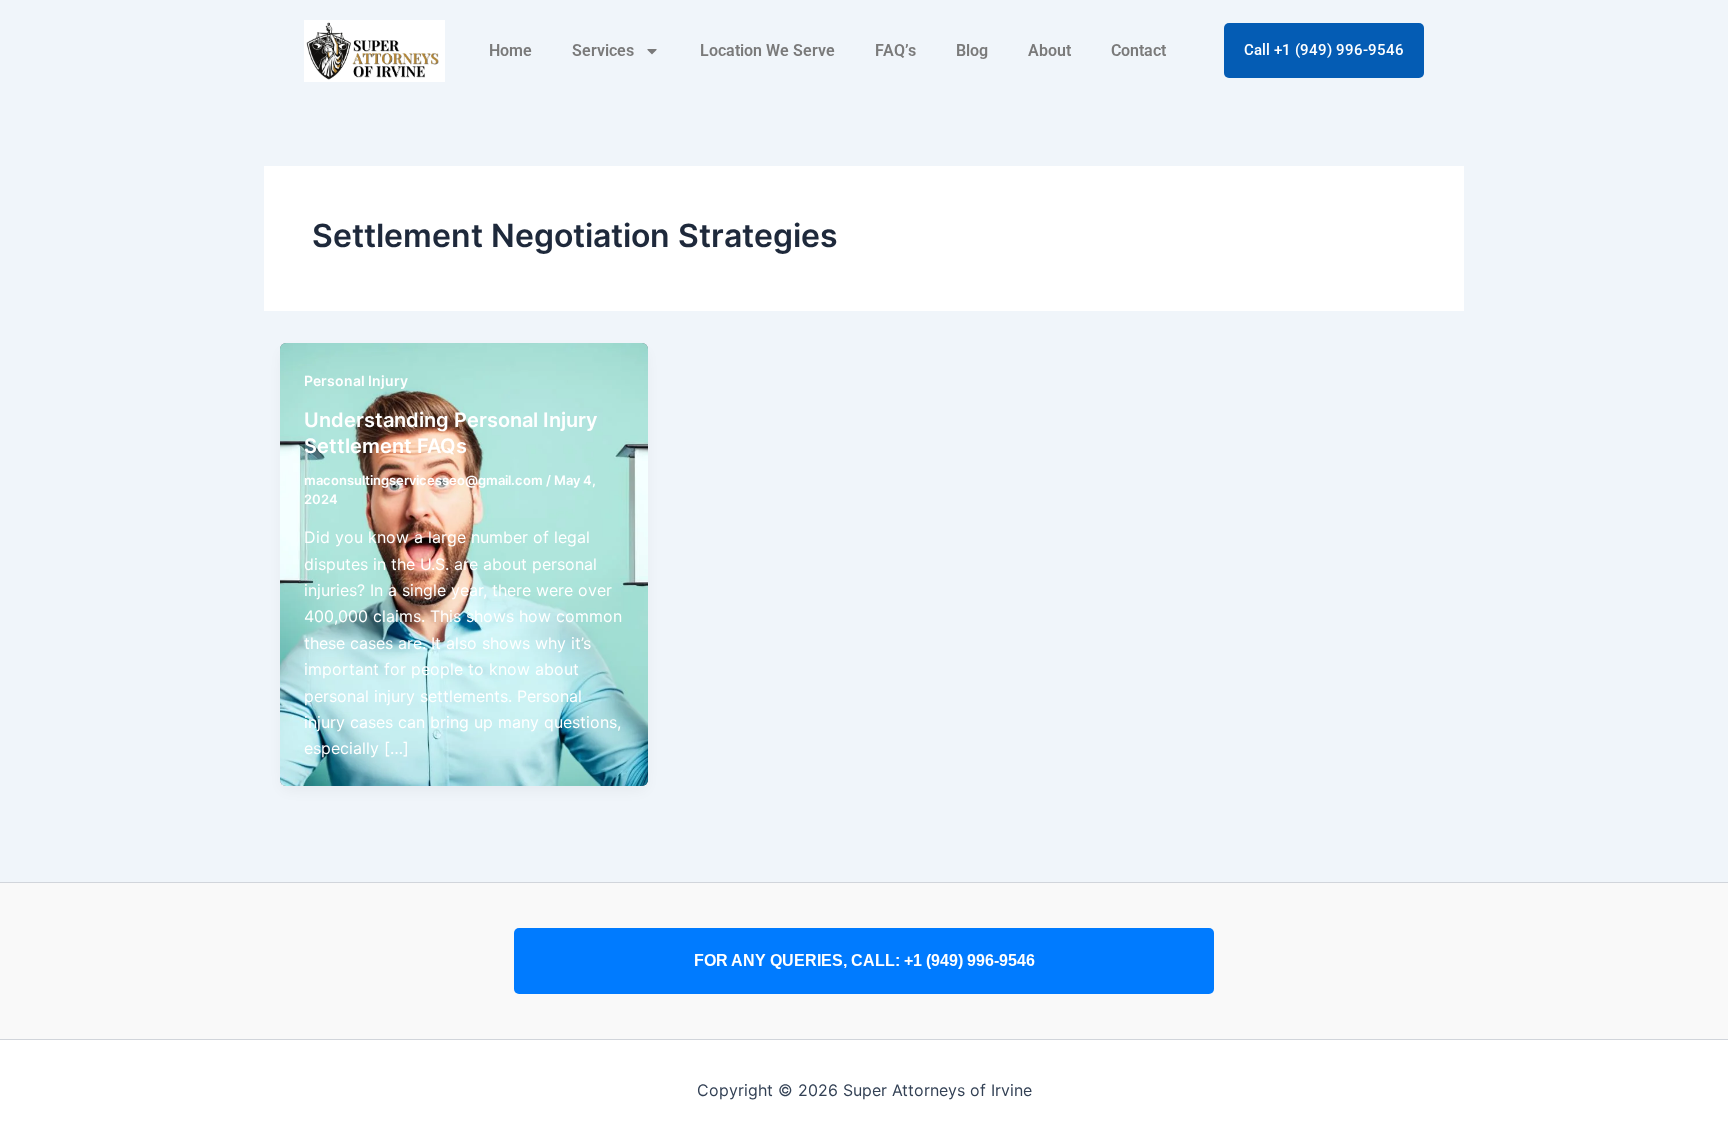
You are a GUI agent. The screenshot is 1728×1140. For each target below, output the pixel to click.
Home (510, 50)
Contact (1138, 50)
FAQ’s (895, 50)
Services (603, 50)
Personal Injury (356, 380)
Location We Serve (767, 50)
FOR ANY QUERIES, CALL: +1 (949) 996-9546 (864, 960)
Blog (972, 50)
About (1049, 50)
